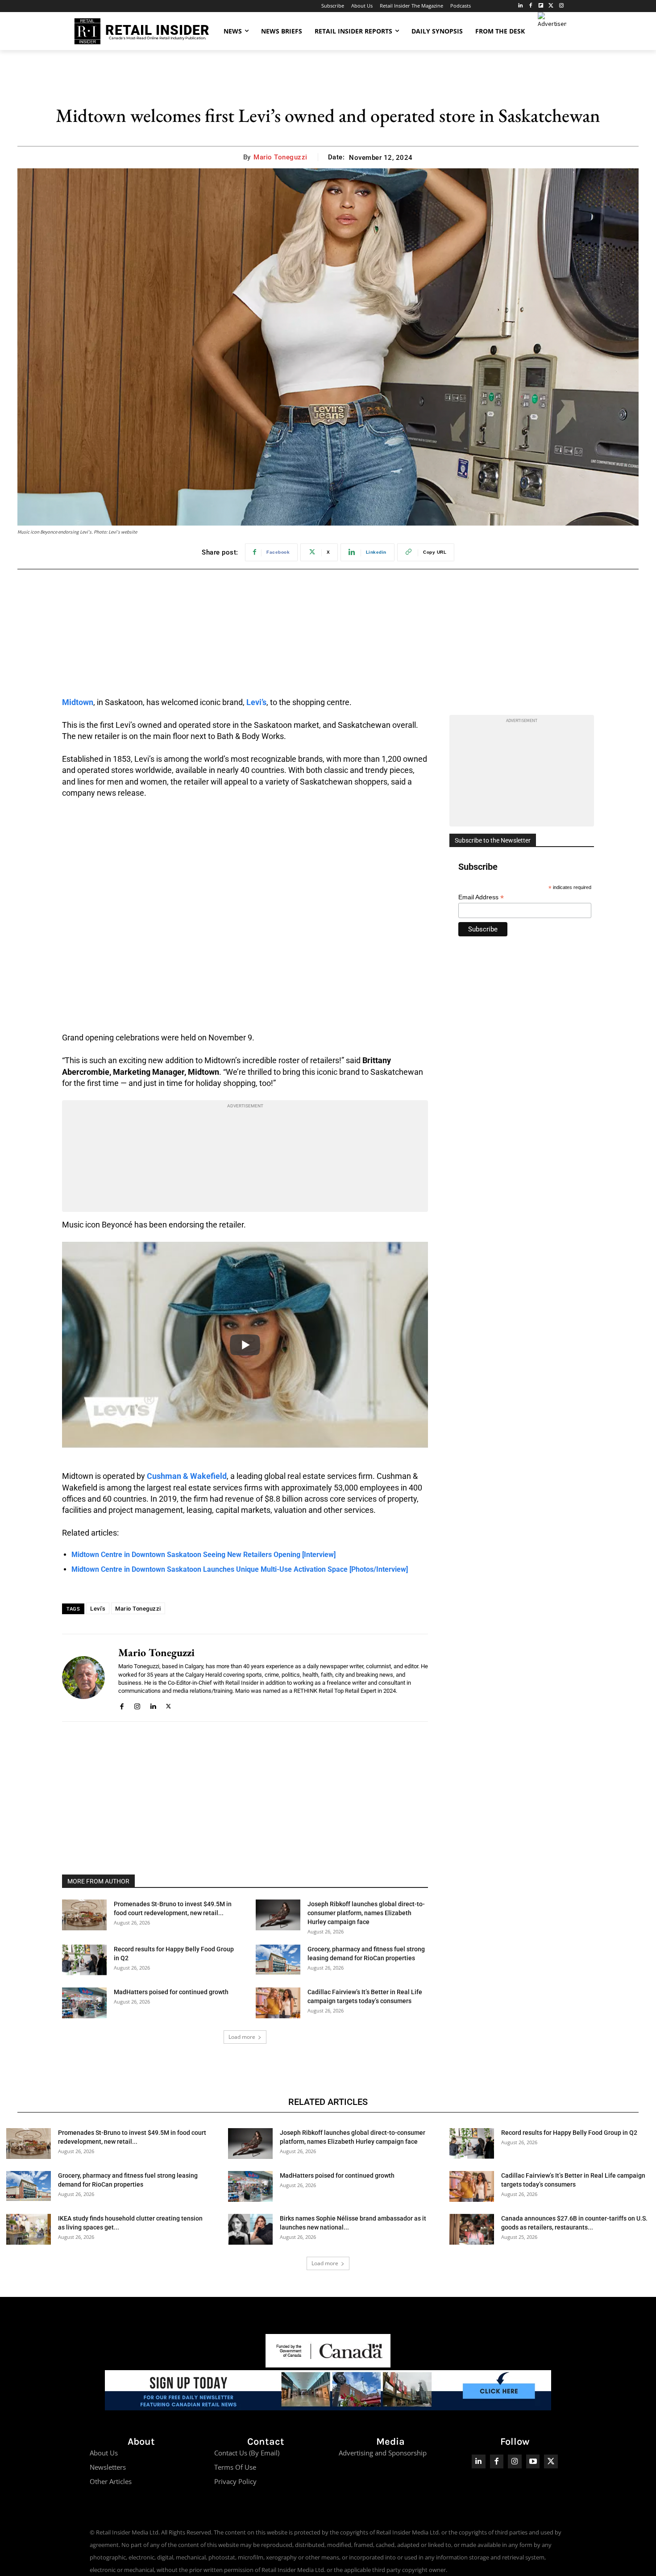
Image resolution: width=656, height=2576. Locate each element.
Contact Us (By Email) (247, 2453)
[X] (168, 1705)
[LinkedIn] (521, 6)
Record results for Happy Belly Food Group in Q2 (569, 2133)
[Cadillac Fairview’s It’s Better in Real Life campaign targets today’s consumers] (278, 2003)
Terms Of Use (235, 2467)
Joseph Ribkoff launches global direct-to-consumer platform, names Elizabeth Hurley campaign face (366, 1913)
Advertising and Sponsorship (383, 2453)
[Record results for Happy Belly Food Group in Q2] (84, 1960)
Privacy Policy (235, 2481)
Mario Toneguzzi (280, 157)
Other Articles (111, 2481)
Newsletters (108, 2467)
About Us (104, 2453)
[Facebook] (531, 6)
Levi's (98, 1609)
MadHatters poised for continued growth (171, 1992)
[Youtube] (533, 2461)
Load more (242, 2037)
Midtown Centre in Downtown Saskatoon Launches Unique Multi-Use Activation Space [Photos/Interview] (240, 1569)
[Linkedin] (153, 1705)
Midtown (78, 702)
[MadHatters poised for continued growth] (84, 2003)
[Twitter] (551, 6)
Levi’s (256, 702)
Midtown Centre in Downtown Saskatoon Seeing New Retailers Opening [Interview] (203, 1555)
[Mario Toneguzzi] (83, 1678)
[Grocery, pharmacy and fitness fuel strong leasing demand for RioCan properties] (278, 1960)
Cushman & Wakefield (187, 1476)
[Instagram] (561, 6)
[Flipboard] (541, 6)
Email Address (481, 897)
